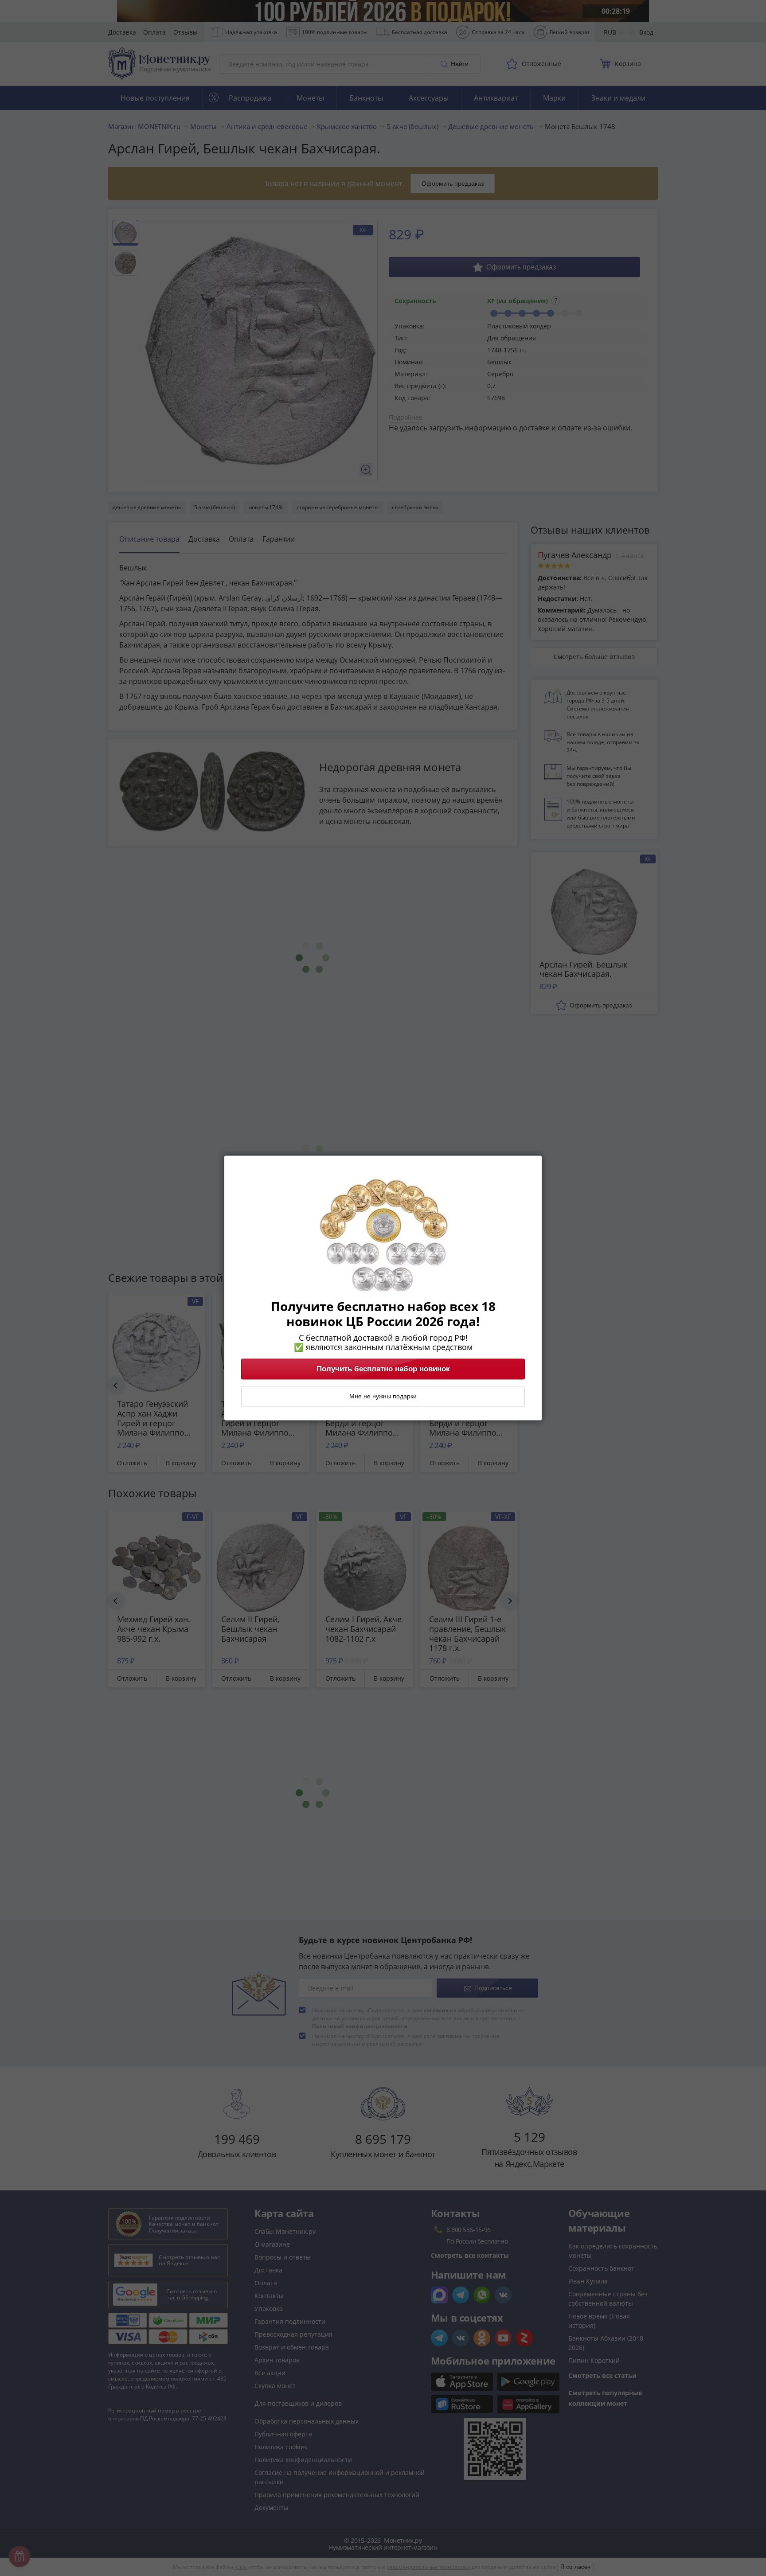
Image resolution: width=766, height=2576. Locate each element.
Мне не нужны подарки (383, 1397)
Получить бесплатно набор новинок (383, 1369)
